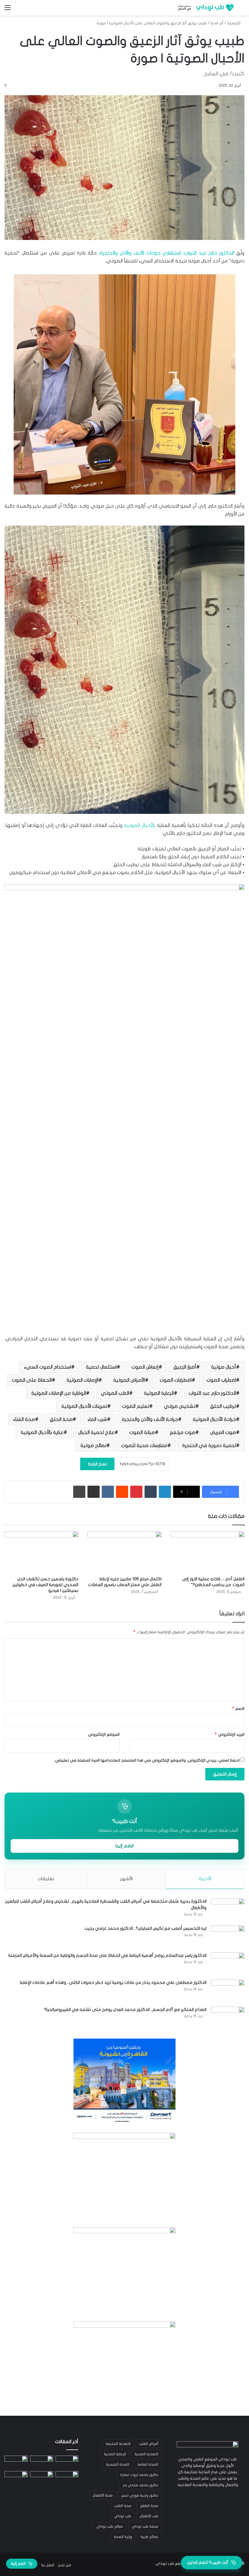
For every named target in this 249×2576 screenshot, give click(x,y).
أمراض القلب (149, 2444)
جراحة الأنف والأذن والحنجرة (150, 1419)
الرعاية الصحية (115, 2454)
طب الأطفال (149, 2516)
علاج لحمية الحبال (96, 1432)
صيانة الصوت (142, 1432)
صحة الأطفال (103, 2495)
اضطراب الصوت (221, 1380)
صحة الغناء (24, 1419)
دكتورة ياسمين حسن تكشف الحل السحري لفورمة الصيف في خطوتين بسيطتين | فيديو (45, 1585)
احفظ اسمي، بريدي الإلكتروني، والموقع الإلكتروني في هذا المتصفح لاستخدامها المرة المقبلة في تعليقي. (147, 1760)
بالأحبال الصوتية (140, 825)
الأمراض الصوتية (129, 1380)
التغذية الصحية (146, 2454)
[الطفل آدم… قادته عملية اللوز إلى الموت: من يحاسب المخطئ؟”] (208, 1552)
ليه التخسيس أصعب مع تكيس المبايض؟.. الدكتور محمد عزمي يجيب (145, 1928)
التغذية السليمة (118, 2444)
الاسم (238, 1709)
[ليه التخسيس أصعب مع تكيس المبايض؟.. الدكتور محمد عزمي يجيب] (228, 1937)
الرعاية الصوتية (159, 1393)
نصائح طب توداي (110, 2526)
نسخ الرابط (97, 1464)
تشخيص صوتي (180, 1406)
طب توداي (123, 2516)
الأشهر (126, 1879)
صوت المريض (223, 1432)
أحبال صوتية (223, 1367)
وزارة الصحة (123, 2537)
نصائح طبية (149, 2537)
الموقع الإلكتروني (104, 1734)
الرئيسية (234, 23)
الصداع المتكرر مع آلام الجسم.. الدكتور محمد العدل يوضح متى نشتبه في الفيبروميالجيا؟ (125, 2010)
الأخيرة (205, 1879)
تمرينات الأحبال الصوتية (84, 1406)
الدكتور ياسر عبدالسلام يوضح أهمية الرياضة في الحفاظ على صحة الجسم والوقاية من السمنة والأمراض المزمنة (107, 1955)
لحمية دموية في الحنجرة (209, 1446)
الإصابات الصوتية (82, 1380)
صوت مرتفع (182, 1432)
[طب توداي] (205, 8)
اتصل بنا (48, 2565)
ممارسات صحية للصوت (144, 1446)
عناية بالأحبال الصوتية (42, 1432)
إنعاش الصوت (145, 1367)
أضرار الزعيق (185, 1367)
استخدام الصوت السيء (48, 1367)
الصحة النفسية (118, 2464)
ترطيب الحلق (223, 1406)
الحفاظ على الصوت (32, 1380)
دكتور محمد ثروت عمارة (139, 2475)
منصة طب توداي (145, 2526)
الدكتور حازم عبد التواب (212, 1393)
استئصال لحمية (101, 1367)
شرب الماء (97, 1419)
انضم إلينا (124, 1846)
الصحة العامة (148, 2464)
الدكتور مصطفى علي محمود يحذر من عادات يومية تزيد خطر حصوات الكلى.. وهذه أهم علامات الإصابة (113, 1982)
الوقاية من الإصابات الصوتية (59, 1393)
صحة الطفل (149, 2506)
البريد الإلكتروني (230, 1734)
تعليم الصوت (136, 1406)
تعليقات (46, 1879)
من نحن (65, 2565)
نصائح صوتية (93, 1446)
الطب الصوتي (115, 1393)
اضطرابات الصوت (176, 1380)
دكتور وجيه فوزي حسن (140, 2495)
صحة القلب (123, 2506)
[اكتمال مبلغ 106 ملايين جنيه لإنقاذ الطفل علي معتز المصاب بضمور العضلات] (124, 1552)
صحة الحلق (61, 1419)
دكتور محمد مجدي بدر (140, 2485)
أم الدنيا (217, 23)
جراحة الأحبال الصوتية (214, 1419)
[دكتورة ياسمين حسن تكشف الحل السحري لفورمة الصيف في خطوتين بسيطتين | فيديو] (41, 1552)
